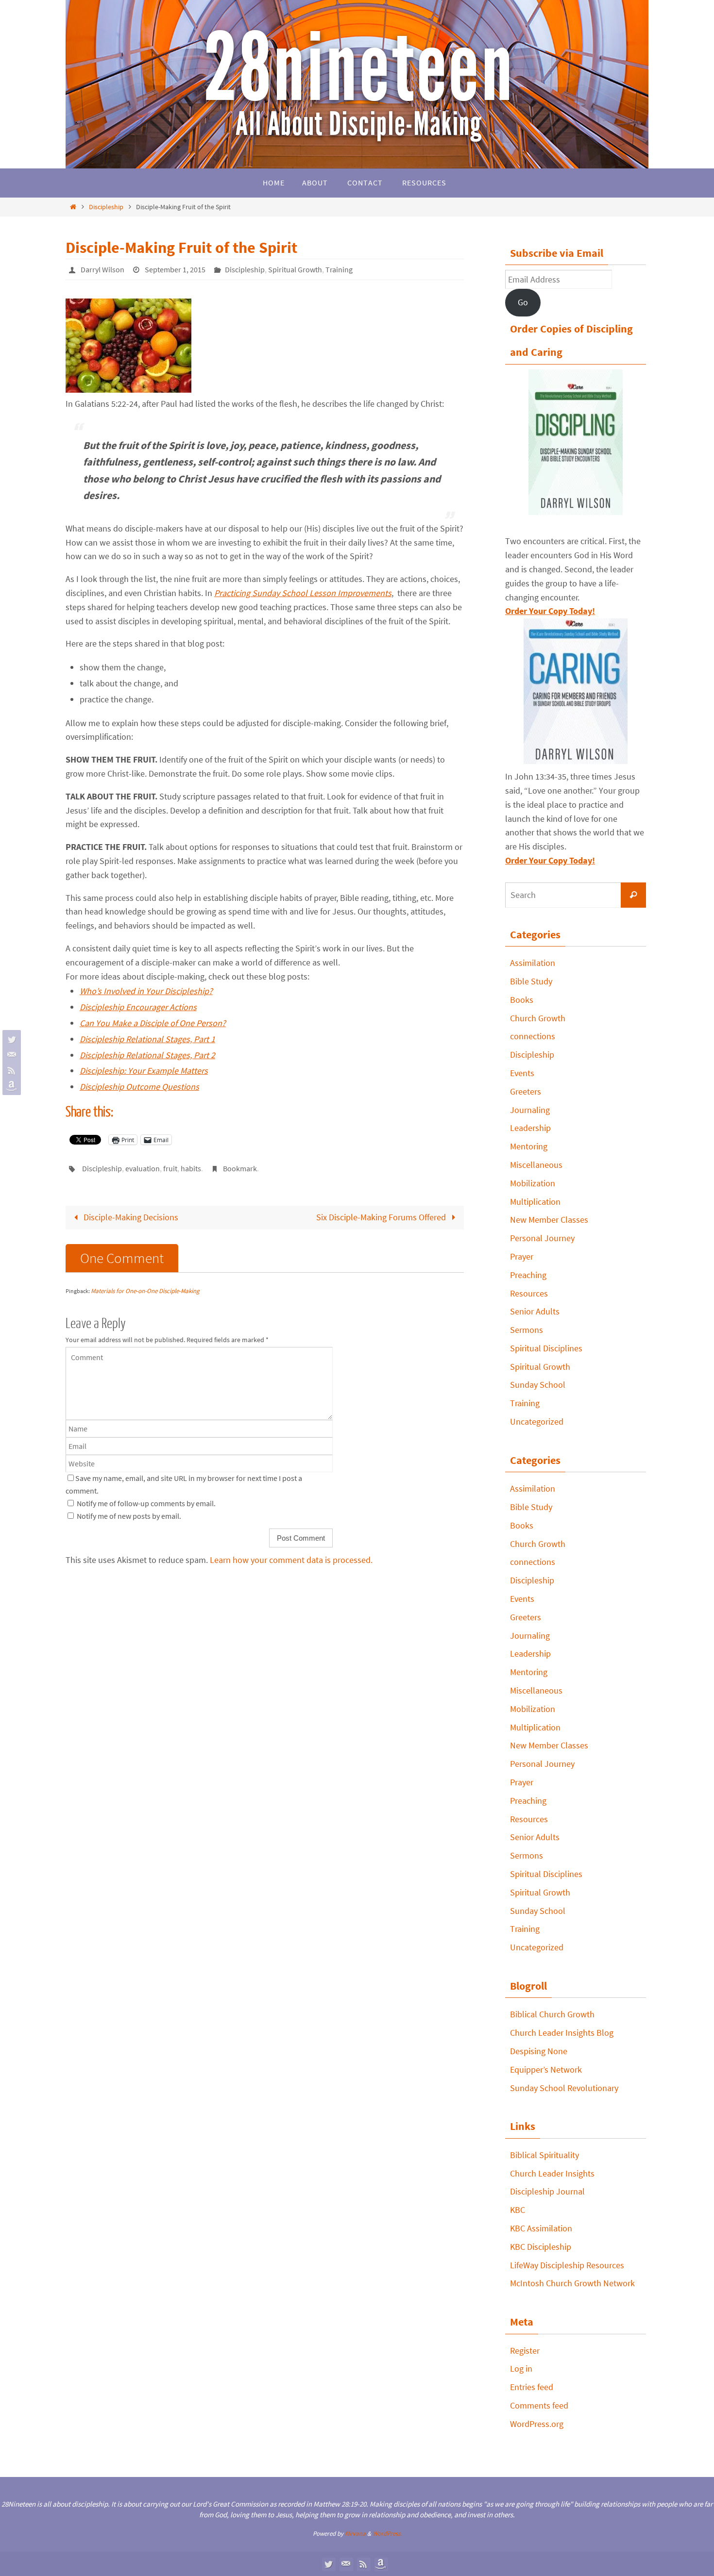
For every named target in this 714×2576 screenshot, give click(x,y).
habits (191, 1168)
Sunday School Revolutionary (564, 2088)
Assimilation (533, 963)
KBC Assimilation (541, 2228)
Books (522, 1000)
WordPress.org (537, 2424)
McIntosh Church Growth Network (572, 2283)
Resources (529, 1293)
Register (525, 2351)
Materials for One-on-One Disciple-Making (145, 1291)
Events (522, 1073)
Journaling (530, 1110)
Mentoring (529, 1146)
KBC (518, 2210)
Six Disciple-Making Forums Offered (382, 1217)
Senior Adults (535, 1311)
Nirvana (355, 2534)
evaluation (143, 1168)
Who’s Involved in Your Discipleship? (146, 991)
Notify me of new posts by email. (129, 1516)
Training (339, 269)
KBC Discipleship (541, 2247)
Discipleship (106, 207)
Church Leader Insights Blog (562, 2033)
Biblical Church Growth (552, 2014)
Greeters (526, 1091)
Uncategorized (537, 1421)
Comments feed (539, 2405)
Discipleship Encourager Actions (138, 1007)
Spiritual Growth (295, 269)
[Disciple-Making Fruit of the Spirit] (128, 390)
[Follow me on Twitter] (10, 1039)
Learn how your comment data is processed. (291, 1560)
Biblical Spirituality (544, 2155)
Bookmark (240, 1168)
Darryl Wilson (102, 269)
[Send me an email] (10, 1055)
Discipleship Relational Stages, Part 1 (147, 1039)
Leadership (530, 1128)
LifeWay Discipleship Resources (567, 2265)
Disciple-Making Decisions (130, 1217)
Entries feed (532, 2387)
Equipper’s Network (546, 2069)
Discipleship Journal (547, 2191)
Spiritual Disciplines (546, 1348)
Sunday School (538, 1385)
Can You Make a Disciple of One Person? (153, 1023)
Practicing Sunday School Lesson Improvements (303, 593)
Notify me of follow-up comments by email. (146, 1503)
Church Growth (538, 1018)
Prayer (522, 1256)
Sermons (527, 1330)
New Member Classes (549, 1220)
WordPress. (387, 2534)
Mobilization (533, 1183)
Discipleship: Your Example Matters (144, 1071)
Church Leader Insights (552, 2173)
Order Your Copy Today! (550, 860)
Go (523, 302)
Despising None (539, 2051)
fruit (170, 1168)
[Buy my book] (10, 1086)
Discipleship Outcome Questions (139, 1087)
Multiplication (535, 1202)
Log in (521, 2368)
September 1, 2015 (175, 269)
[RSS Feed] (10, 1070)
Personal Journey (542, 1238)
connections (533, 1036)
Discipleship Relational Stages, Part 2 (147, 1055)
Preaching (528, 1275)
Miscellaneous (536, 1165)
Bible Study (531, 981)
